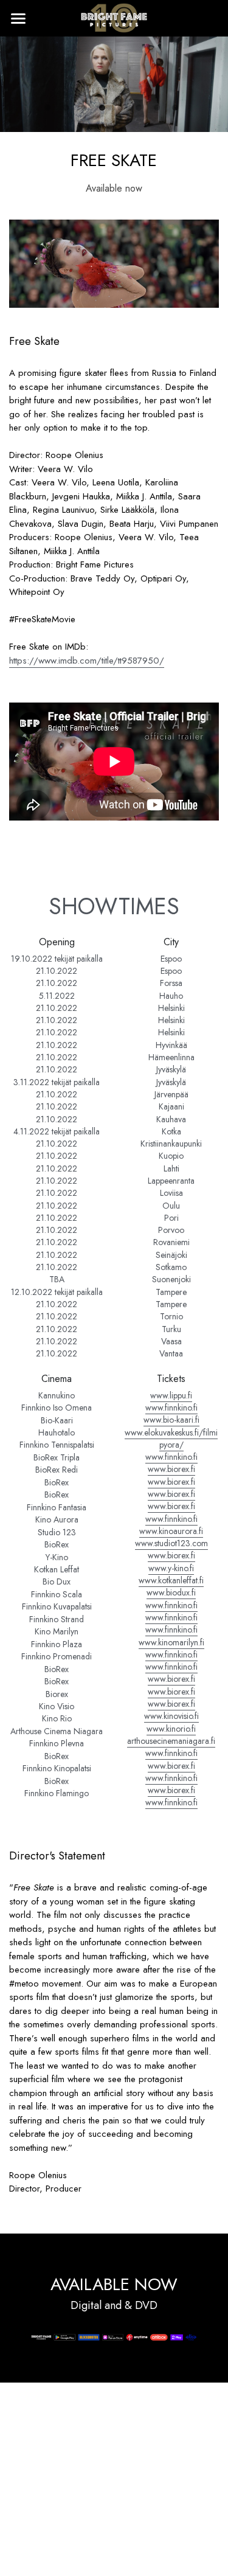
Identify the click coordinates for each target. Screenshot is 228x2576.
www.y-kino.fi (171, 1568)
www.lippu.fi (171, 1395)
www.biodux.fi (171, 1592)
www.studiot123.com (171, 1543)
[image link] (114, 17)
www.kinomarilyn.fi (171, 1642)
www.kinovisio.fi (171, 1716)
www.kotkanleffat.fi (171, 1580)
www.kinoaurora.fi (171, 1531)
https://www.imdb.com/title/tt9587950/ (87, 661)
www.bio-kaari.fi (171, 1420)
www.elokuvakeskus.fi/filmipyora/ (171, 1439)
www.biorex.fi (171, 1469)
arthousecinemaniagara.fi (171, 1741)
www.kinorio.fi (171, 1729)
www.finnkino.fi (171, 1408)
